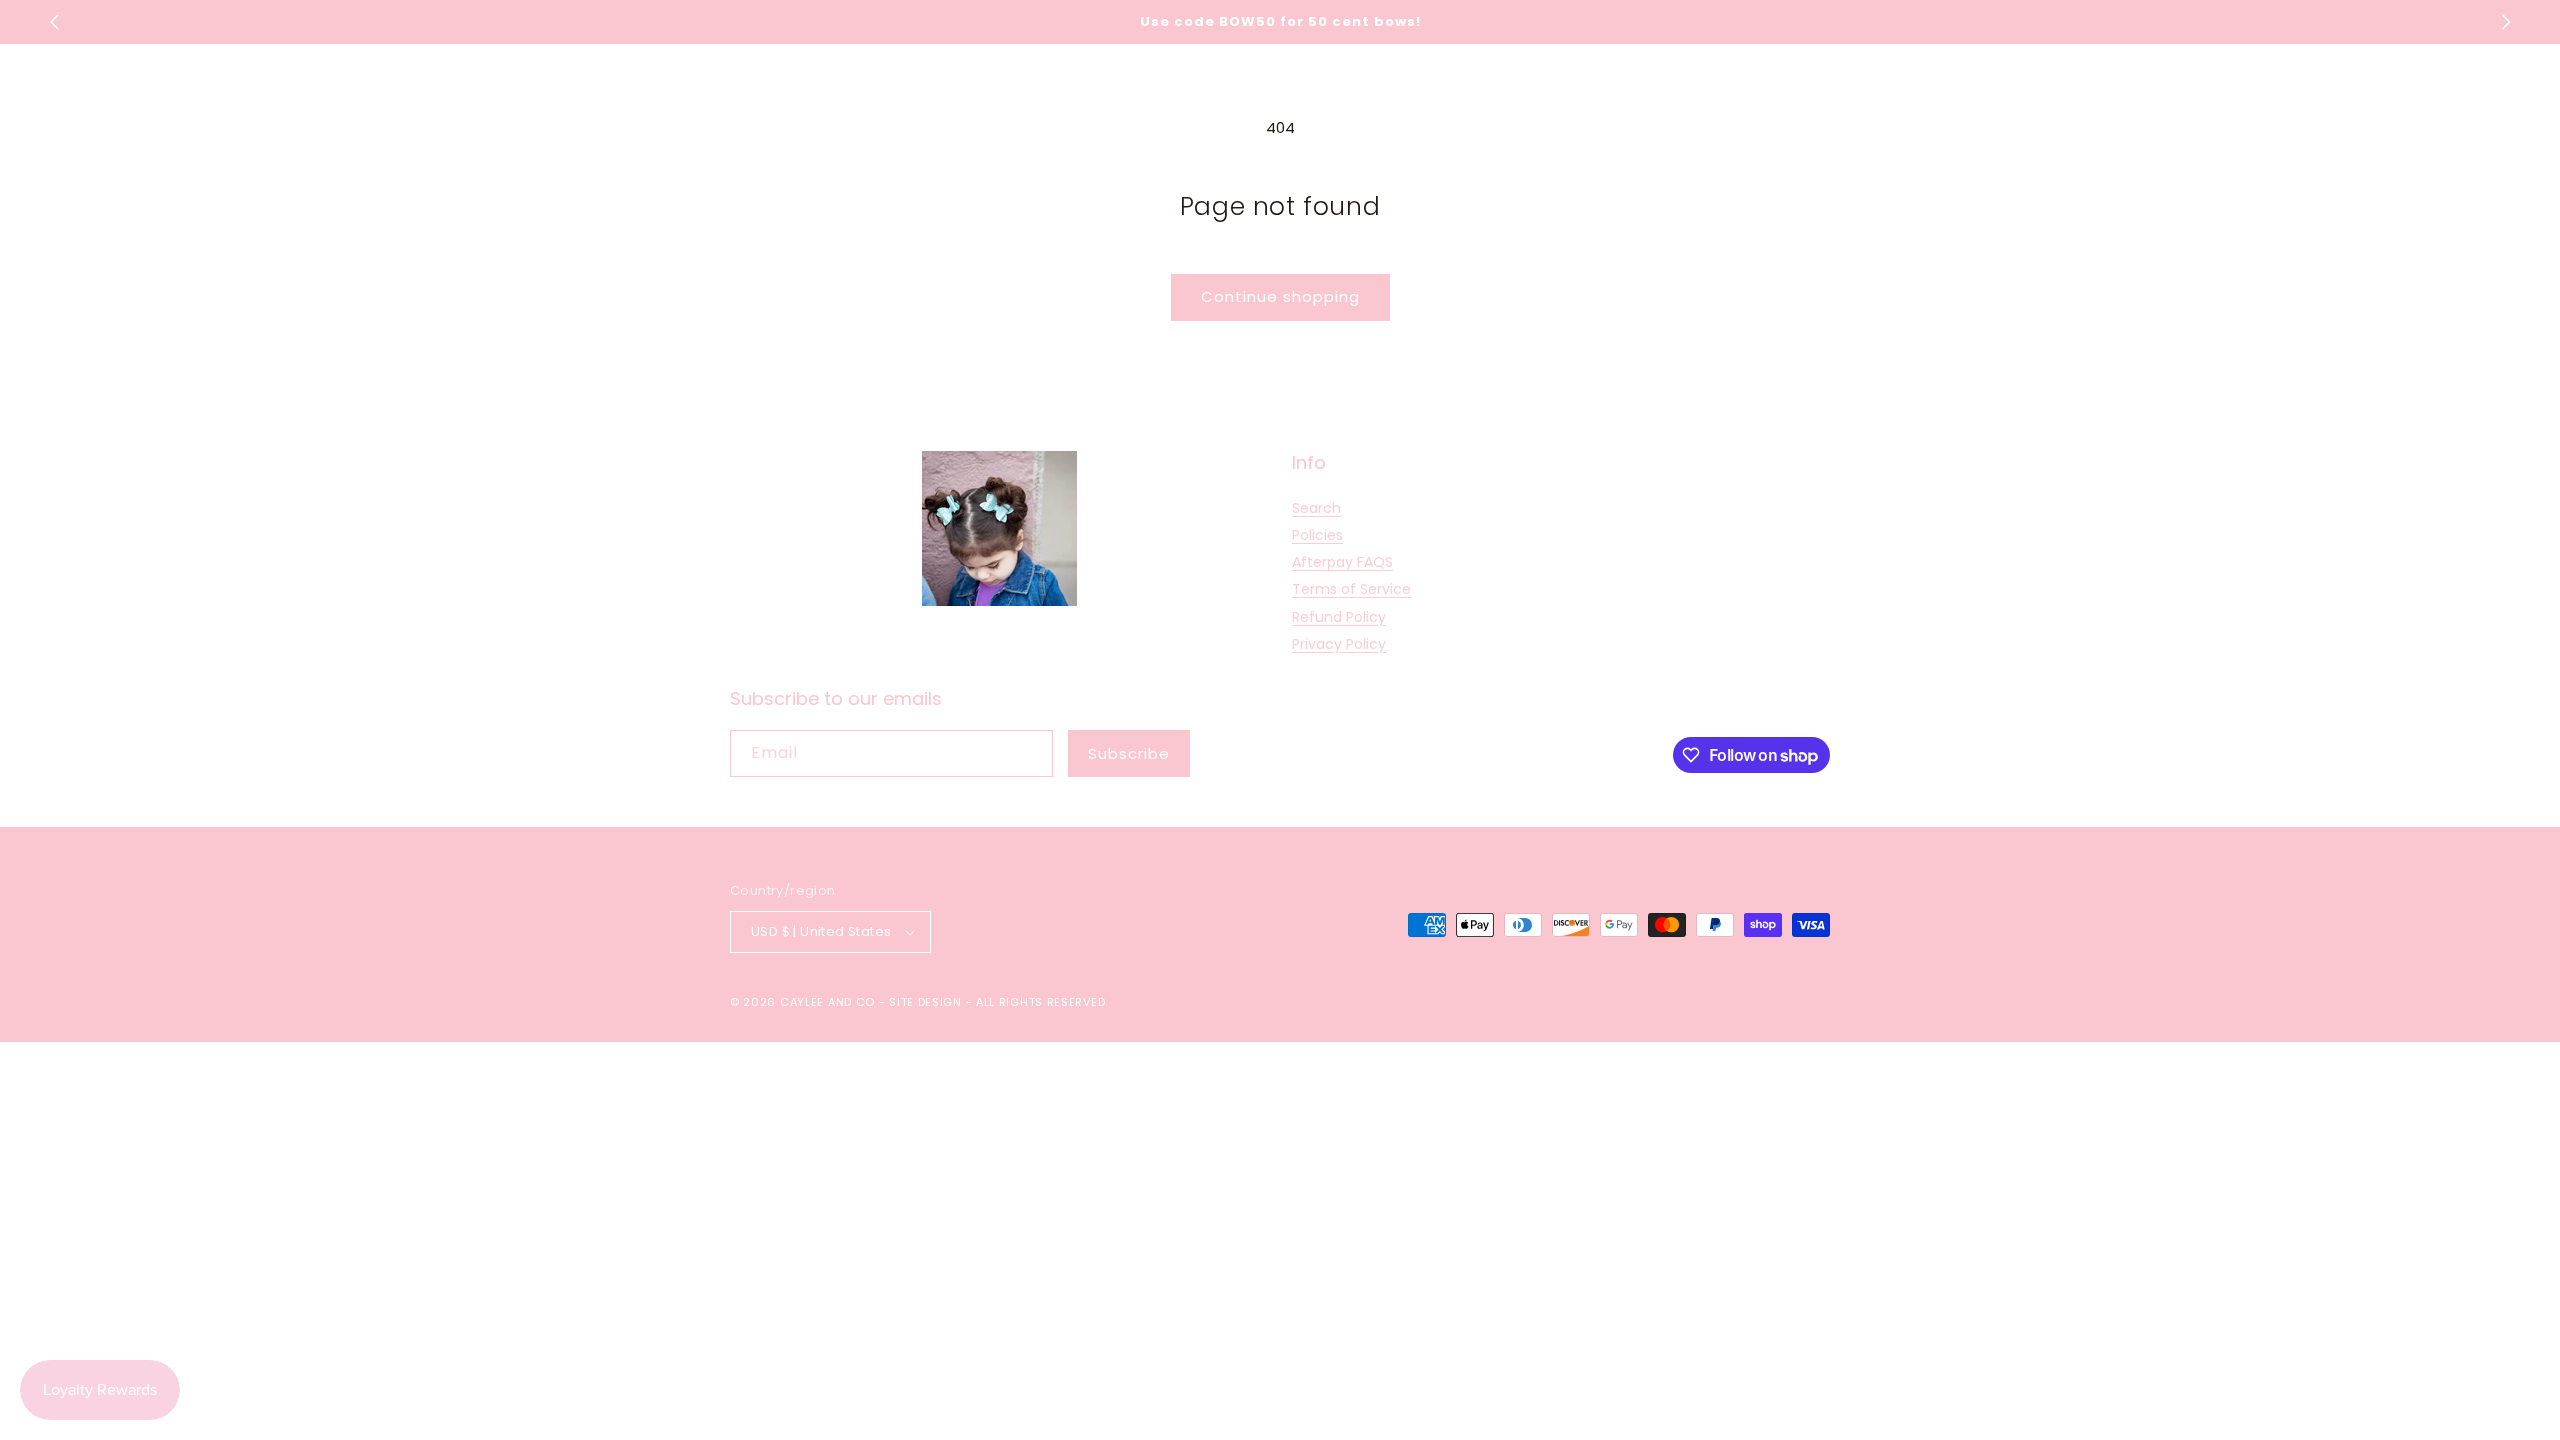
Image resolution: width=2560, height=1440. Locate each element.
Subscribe (1129, 753)
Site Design (925, 1002)
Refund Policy (1339, 617)
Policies (1317, 535)
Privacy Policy (1339, 644)
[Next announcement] (2506, 22)
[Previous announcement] (54, 22)
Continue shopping (1280, 296)
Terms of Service (1351, 589)
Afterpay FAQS (1342, 562)
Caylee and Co (827, 1002)
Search (1316, 508)
